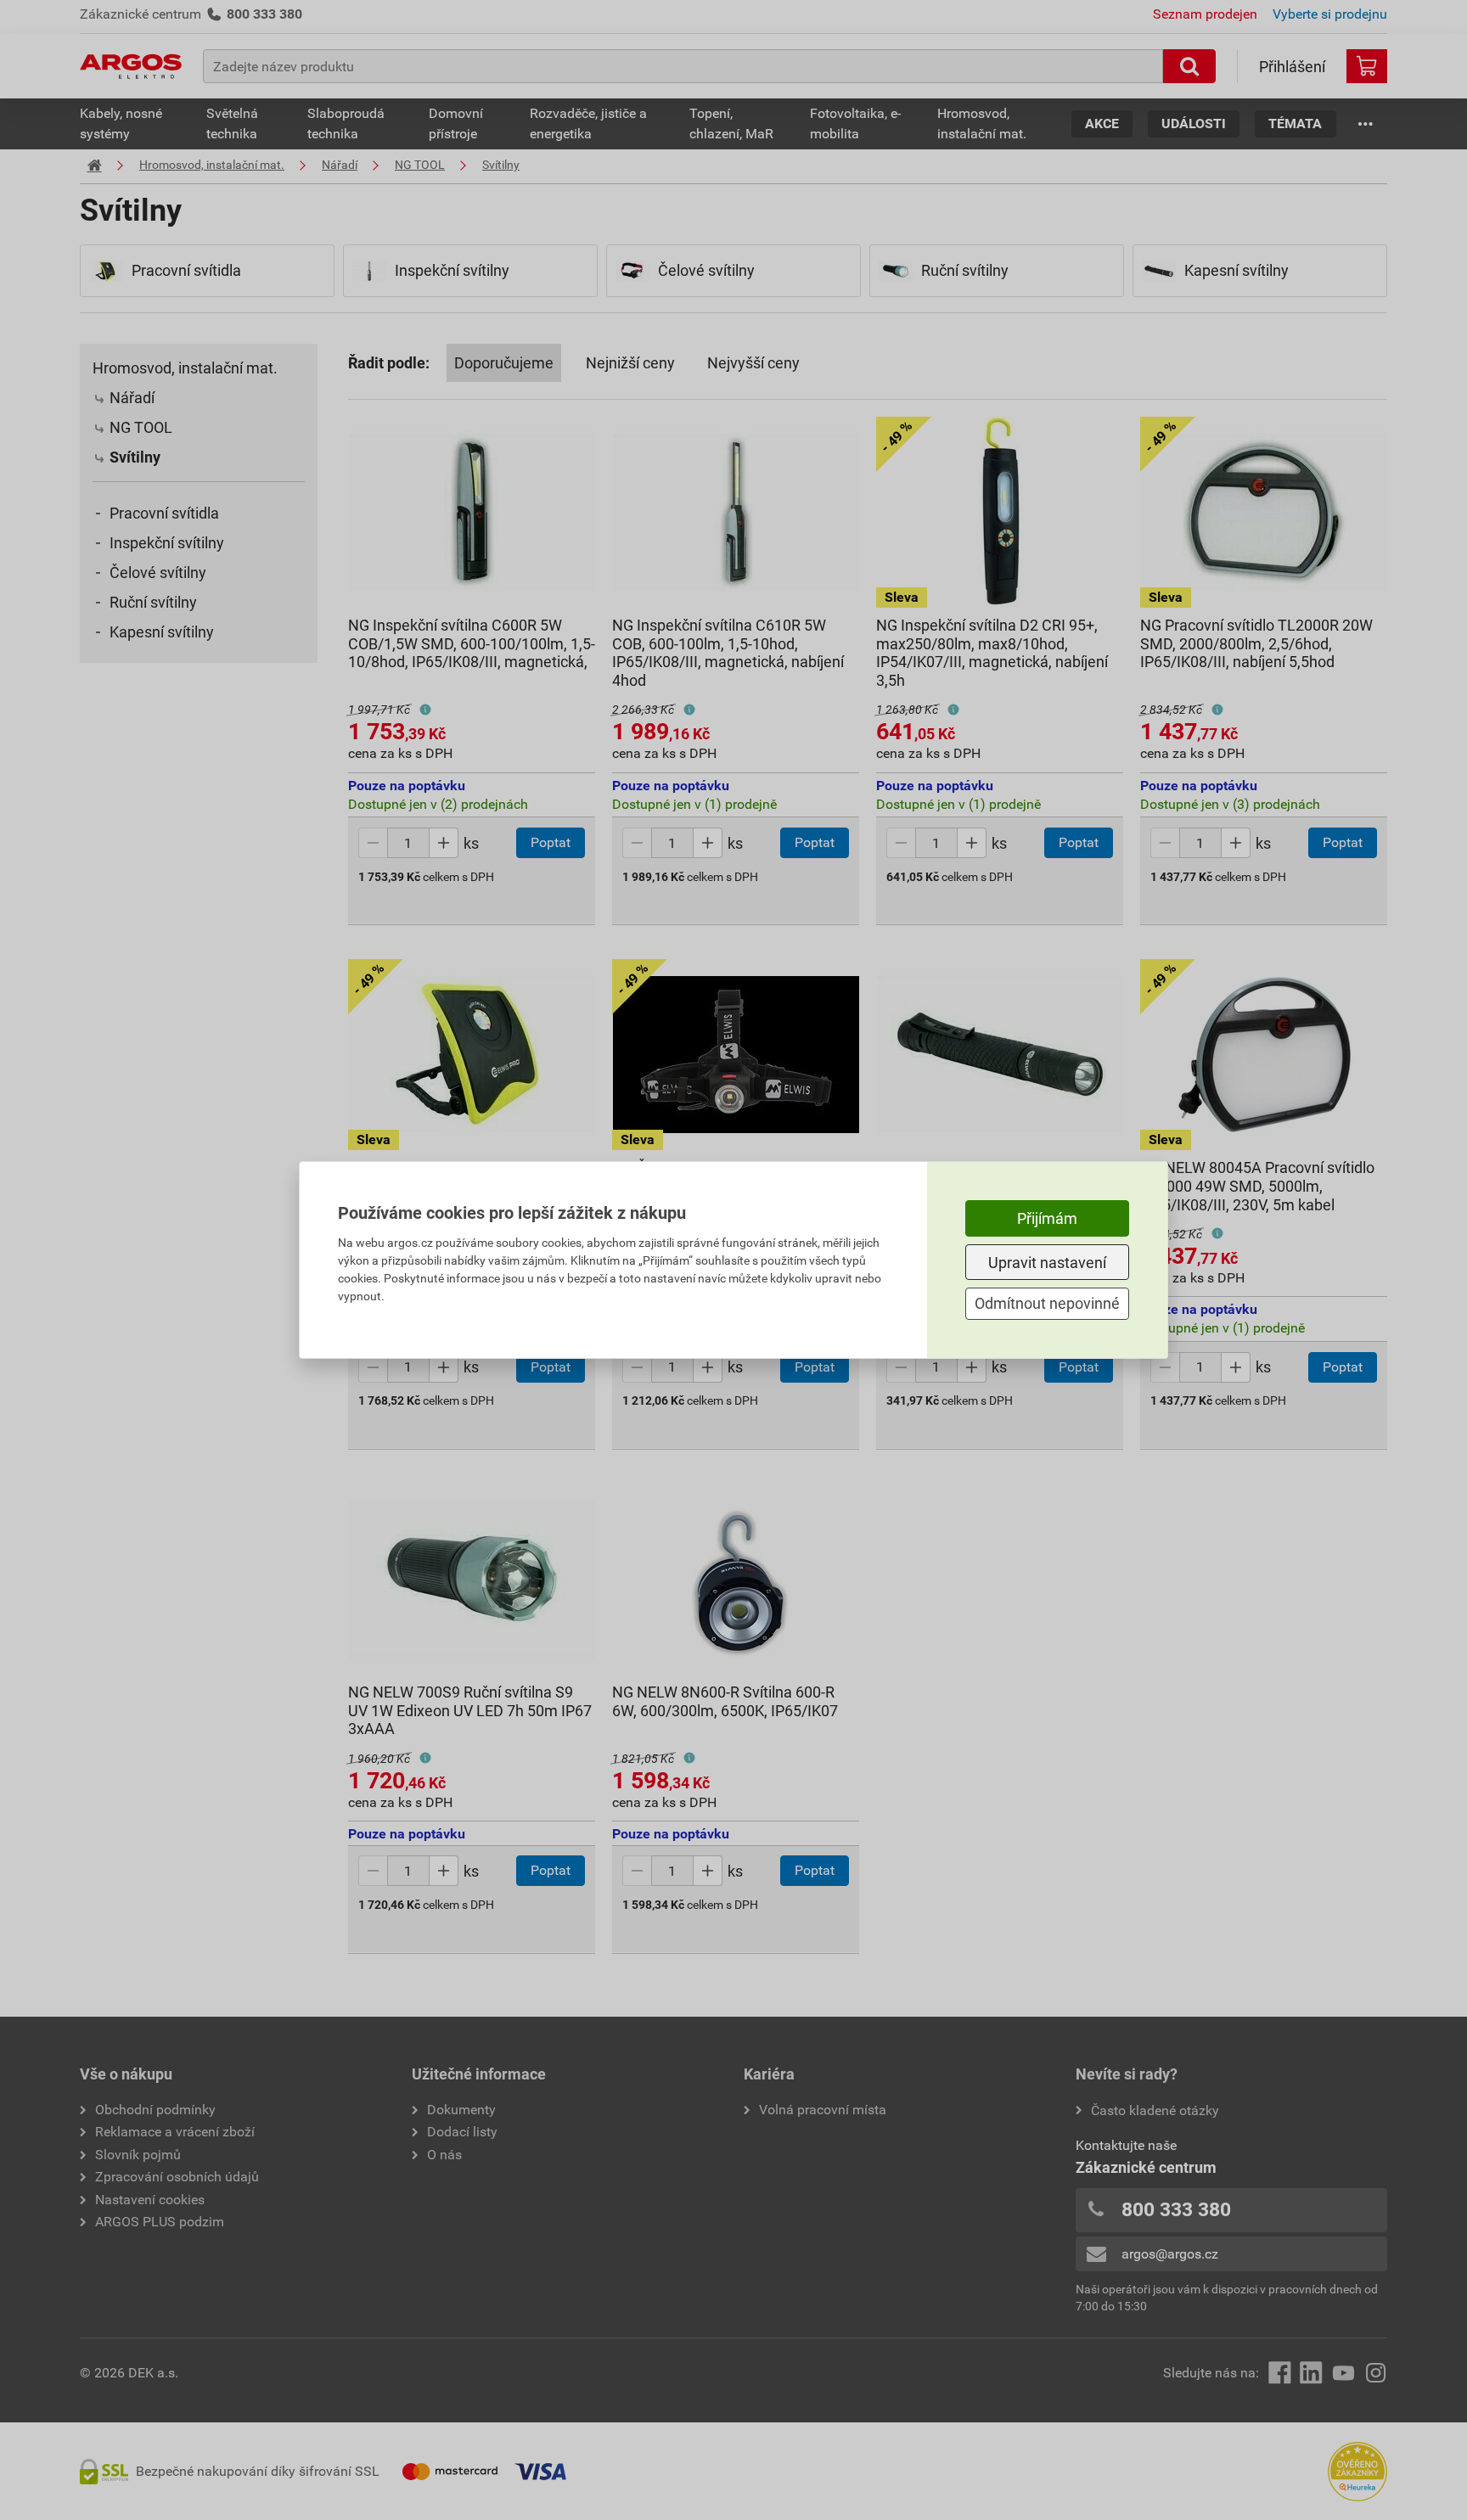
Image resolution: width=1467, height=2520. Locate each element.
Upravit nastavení (1047, 1263)
